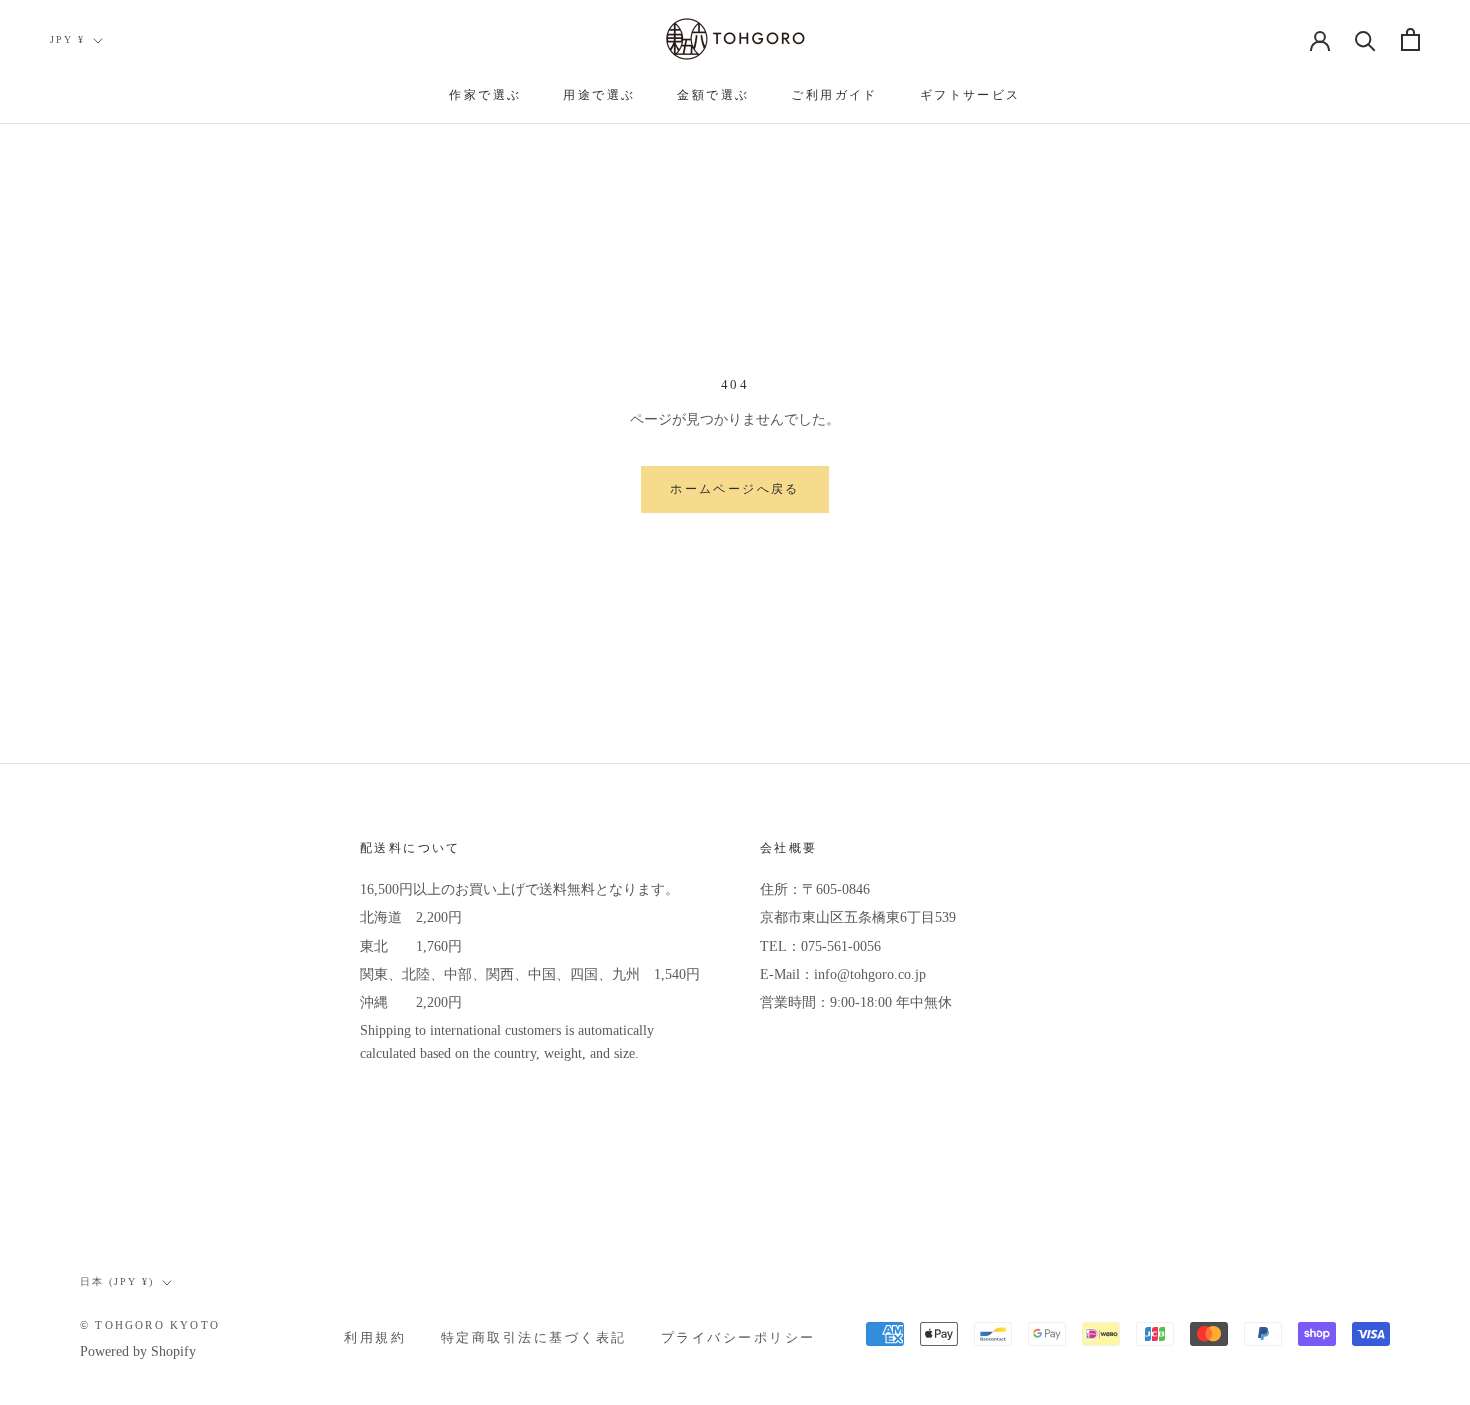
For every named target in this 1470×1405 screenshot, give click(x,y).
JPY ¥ (67, 39)
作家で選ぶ (485, 95)
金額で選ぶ (713, 95)
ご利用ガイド (834, 95)
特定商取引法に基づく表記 (534, 1338)
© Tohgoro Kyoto (150, 1325)
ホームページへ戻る (735, 489)
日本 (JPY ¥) (117, 1281)
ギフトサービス (970, 95)
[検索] (1365, 39)
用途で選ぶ (599, 95)
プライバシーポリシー (738, 1338)
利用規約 (375, 1338)
